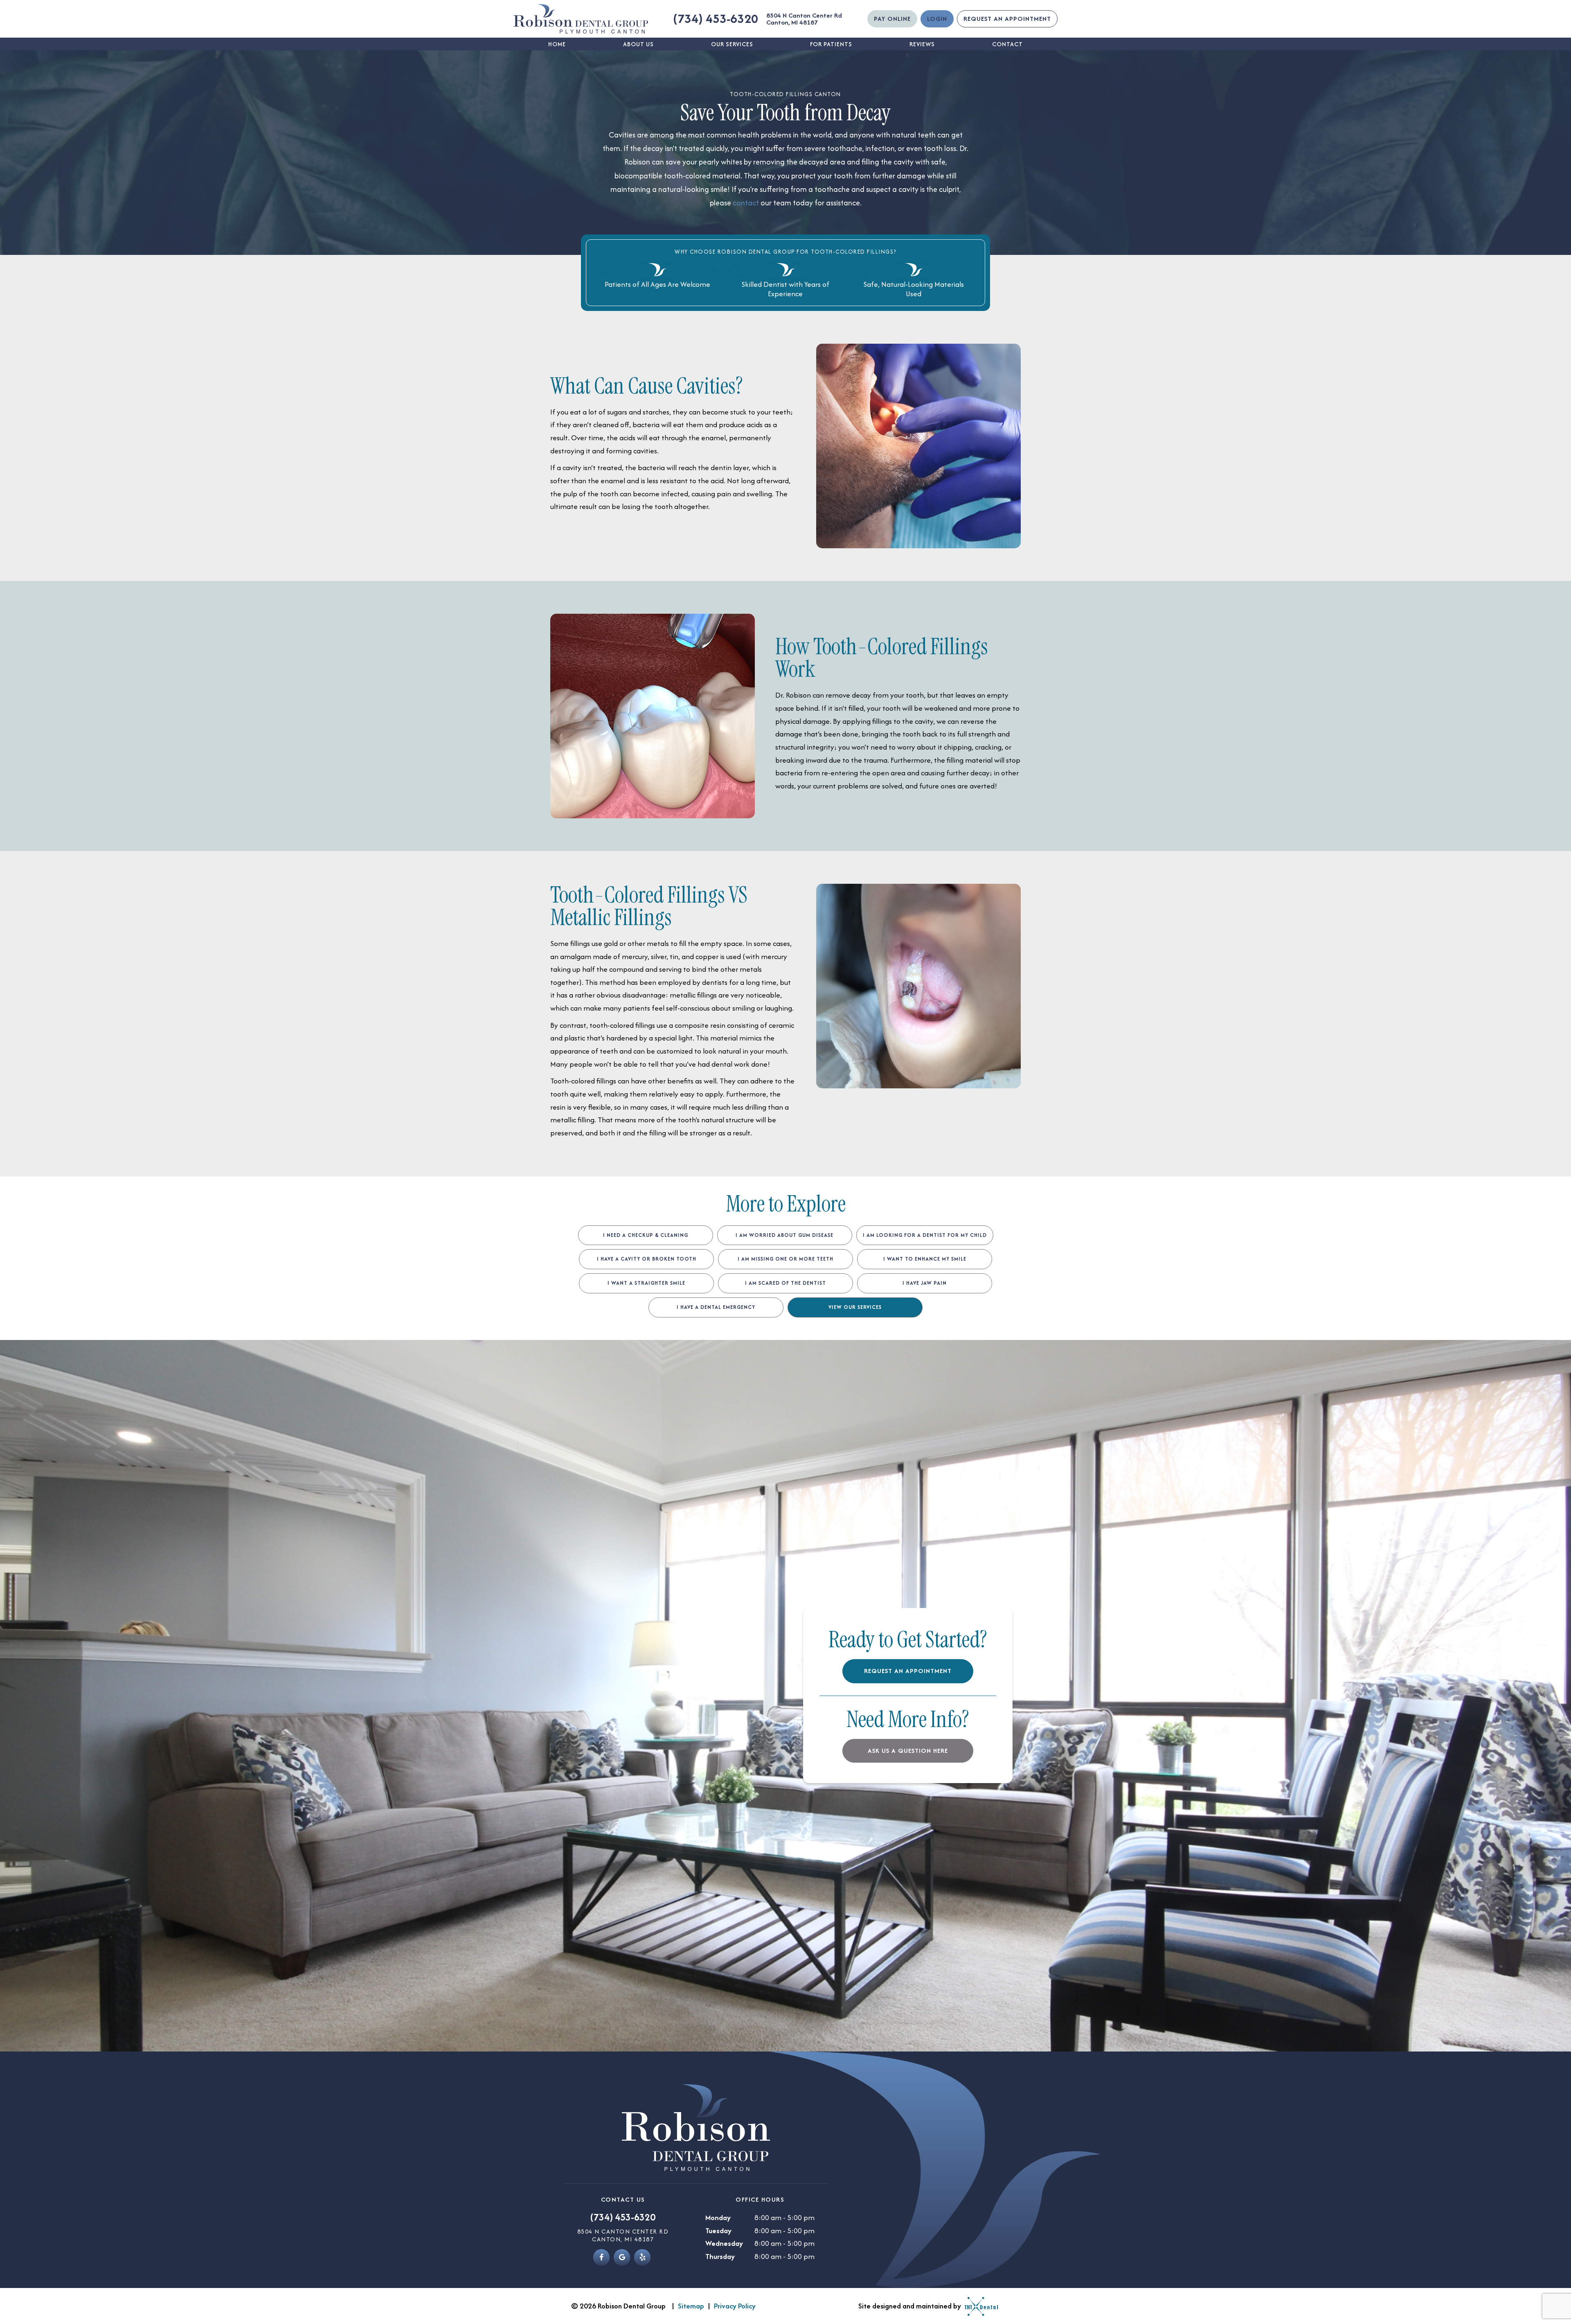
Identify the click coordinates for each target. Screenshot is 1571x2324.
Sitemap (691, 2306)
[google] (622, 2257)
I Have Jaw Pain (925, 1283)
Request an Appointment (1007, 19)
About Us (638, 44)
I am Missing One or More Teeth (785, 1259)
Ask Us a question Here (908, 1751)
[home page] (581, 19)
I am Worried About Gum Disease (784, 1235)
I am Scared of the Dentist (785, 1283)
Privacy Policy (735, 2306)
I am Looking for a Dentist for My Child (925, 1235)
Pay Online (892, 19)
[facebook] (601, 2257)
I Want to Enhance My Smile (925, 1259)
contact (747, 203)
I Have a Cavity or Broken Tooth (647, 1259)
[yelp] (642, 2257)
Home (557, 44)
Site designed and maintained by (910, 2306)
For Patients (831, 44)
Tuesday (718, 2231)
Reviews (922, 44)
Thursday (720, 2256)
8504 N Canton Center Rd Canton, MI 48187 (804, 19)
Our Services (732, 44)
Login (937, 19)
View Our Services (855, 1307)
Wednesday (724, 2243)
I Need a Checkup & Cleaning (646, 1235)
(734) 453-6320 (716, 19)
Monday (718, 2217)
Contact (1007, 44)
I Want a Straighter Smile (646, 1283)
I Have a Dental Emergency (716, 1307)
